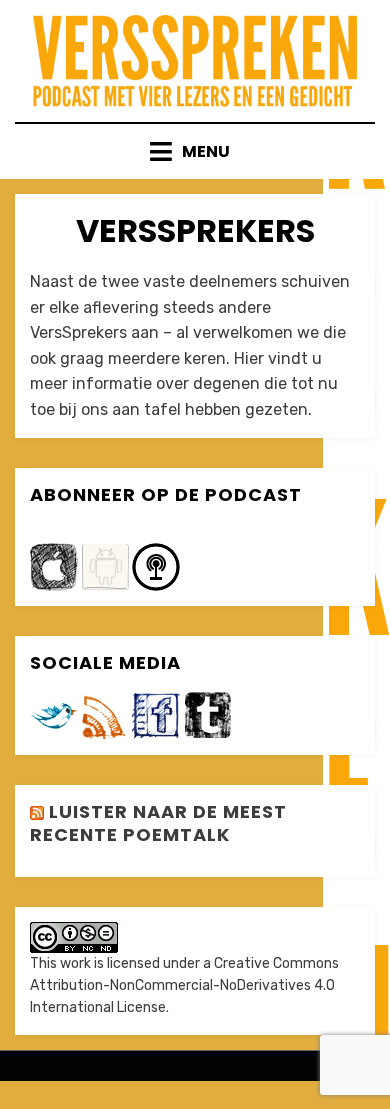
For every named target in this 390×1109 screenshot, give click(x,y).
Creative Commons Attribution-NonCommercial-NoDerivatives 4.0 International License (184, 986)
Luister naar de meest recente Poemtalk (158, 823)
